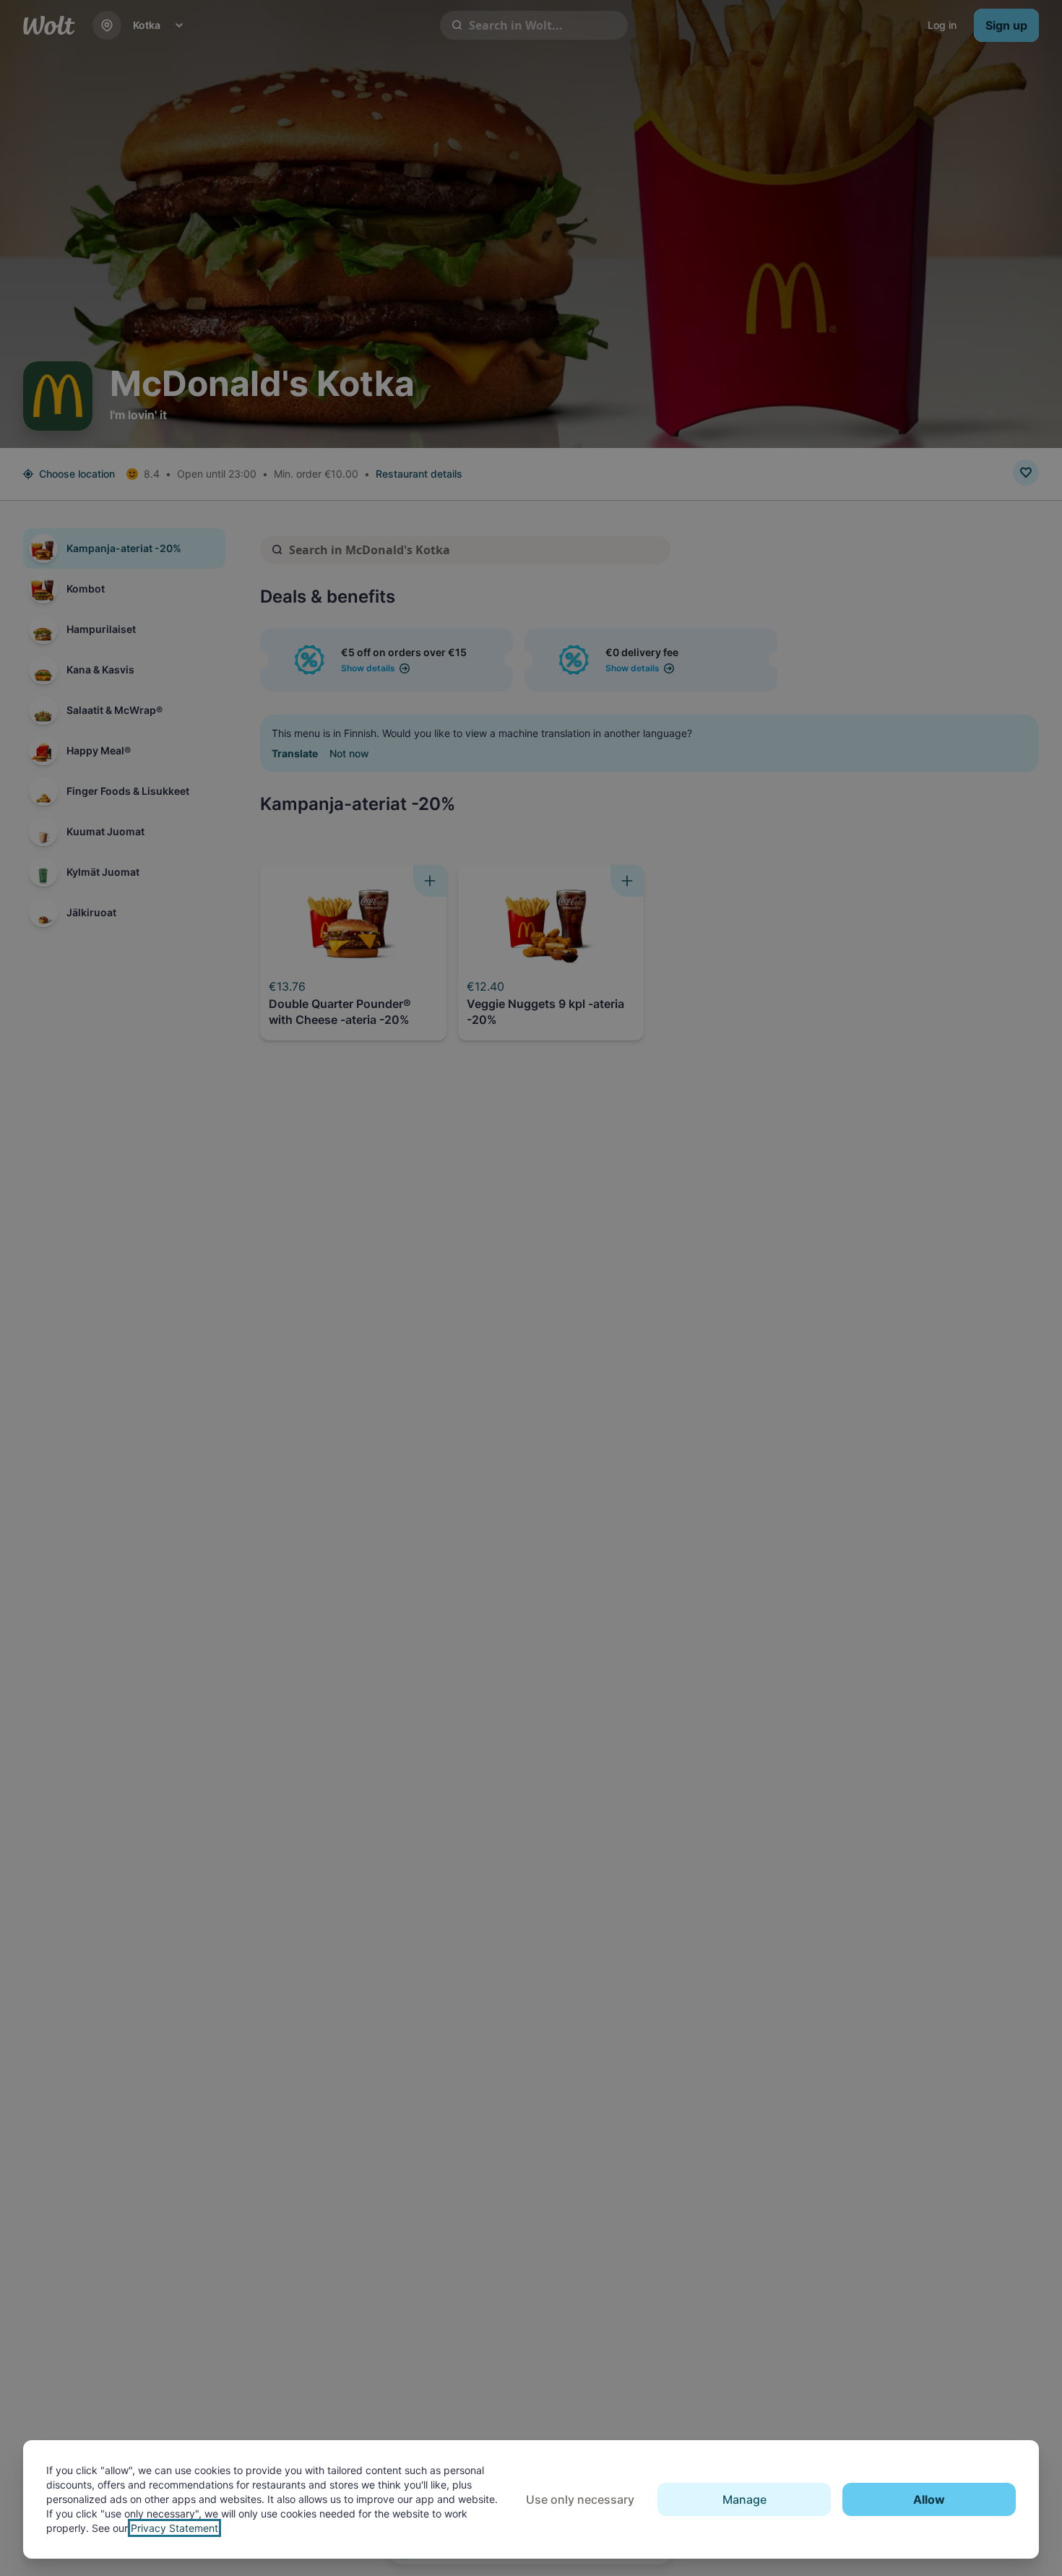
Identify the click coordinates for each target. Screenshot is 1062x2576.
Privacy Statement (174, 2528)
